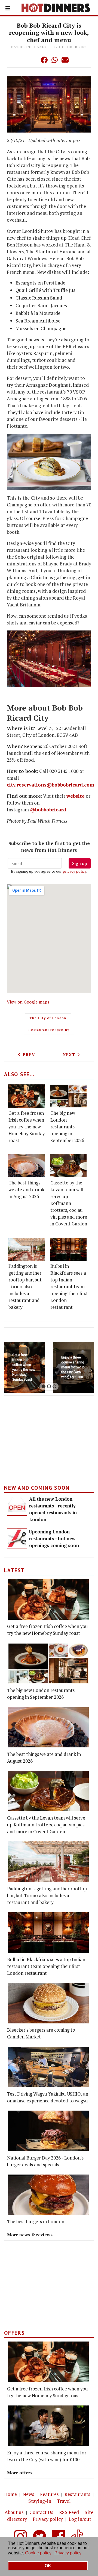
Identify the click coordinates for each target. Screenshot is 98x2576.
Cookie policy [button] (38, 2553)
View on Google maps (28, 1002)
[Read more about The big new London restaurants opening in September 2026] (68, 1096)
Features (49, 2494)
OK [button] (48, 2566)
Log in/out (80, 2519)
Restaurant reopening (49, 1030)
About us (14, 2512)
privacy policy (74, 871)
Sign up (80, 863)
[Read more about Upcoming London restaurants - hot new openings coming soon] (17, 1538)
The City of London (48, 1018)
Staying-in (40, 2501)
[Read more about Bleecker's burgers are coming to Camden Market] (48, 2003)
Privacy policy (48, 2519)
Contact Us (41, 2512)
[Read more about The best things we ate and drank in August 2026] (26, 1166)
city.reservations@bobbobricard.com (50, 785)
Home (10, 2494)
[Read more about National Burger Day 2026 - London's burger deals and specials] (48, 2131)
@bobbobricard (48, 810)
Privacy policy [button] (68, 2553)
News (28, 2494)
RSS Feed (69, 2512)
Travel (64, 2501)
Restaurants (77, 2494)
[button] (33, 60)
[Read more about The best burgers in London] (48, 2195)
